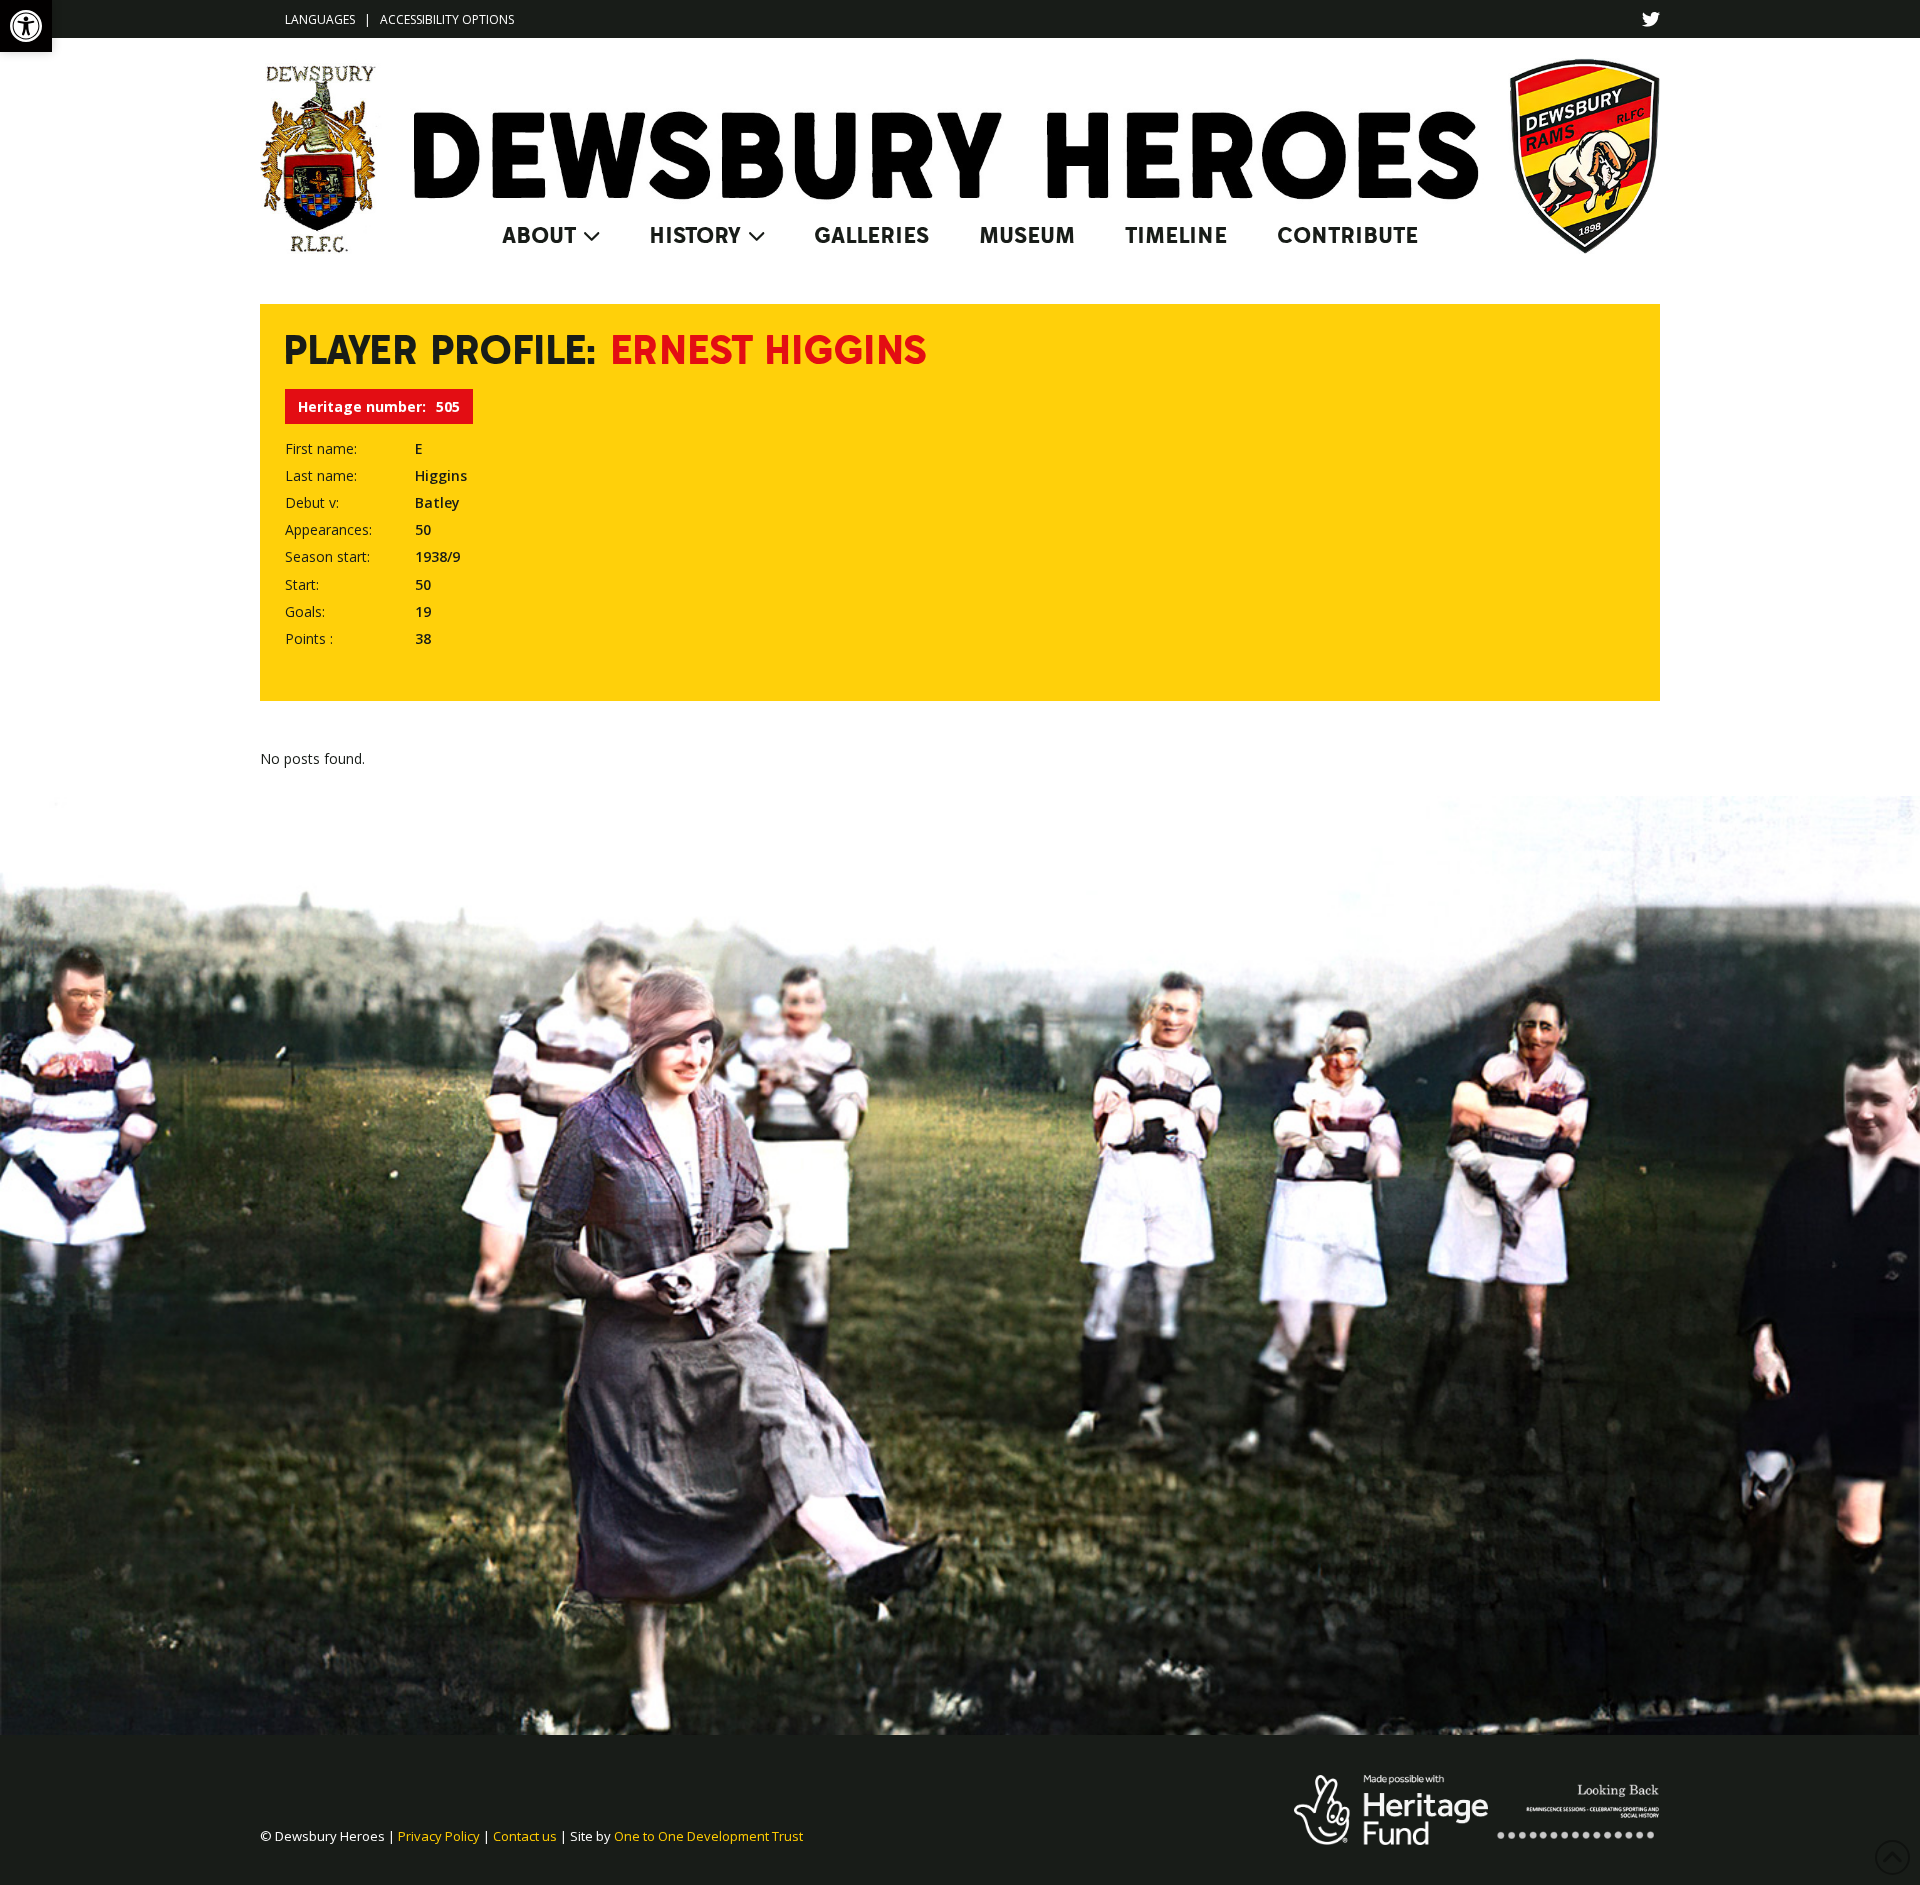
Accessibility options (447, 19)
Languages (320, 19)
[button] (26, 26)
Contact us (525, 1836)
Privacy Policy (439, 1836)
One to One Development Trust (708, 1836)
